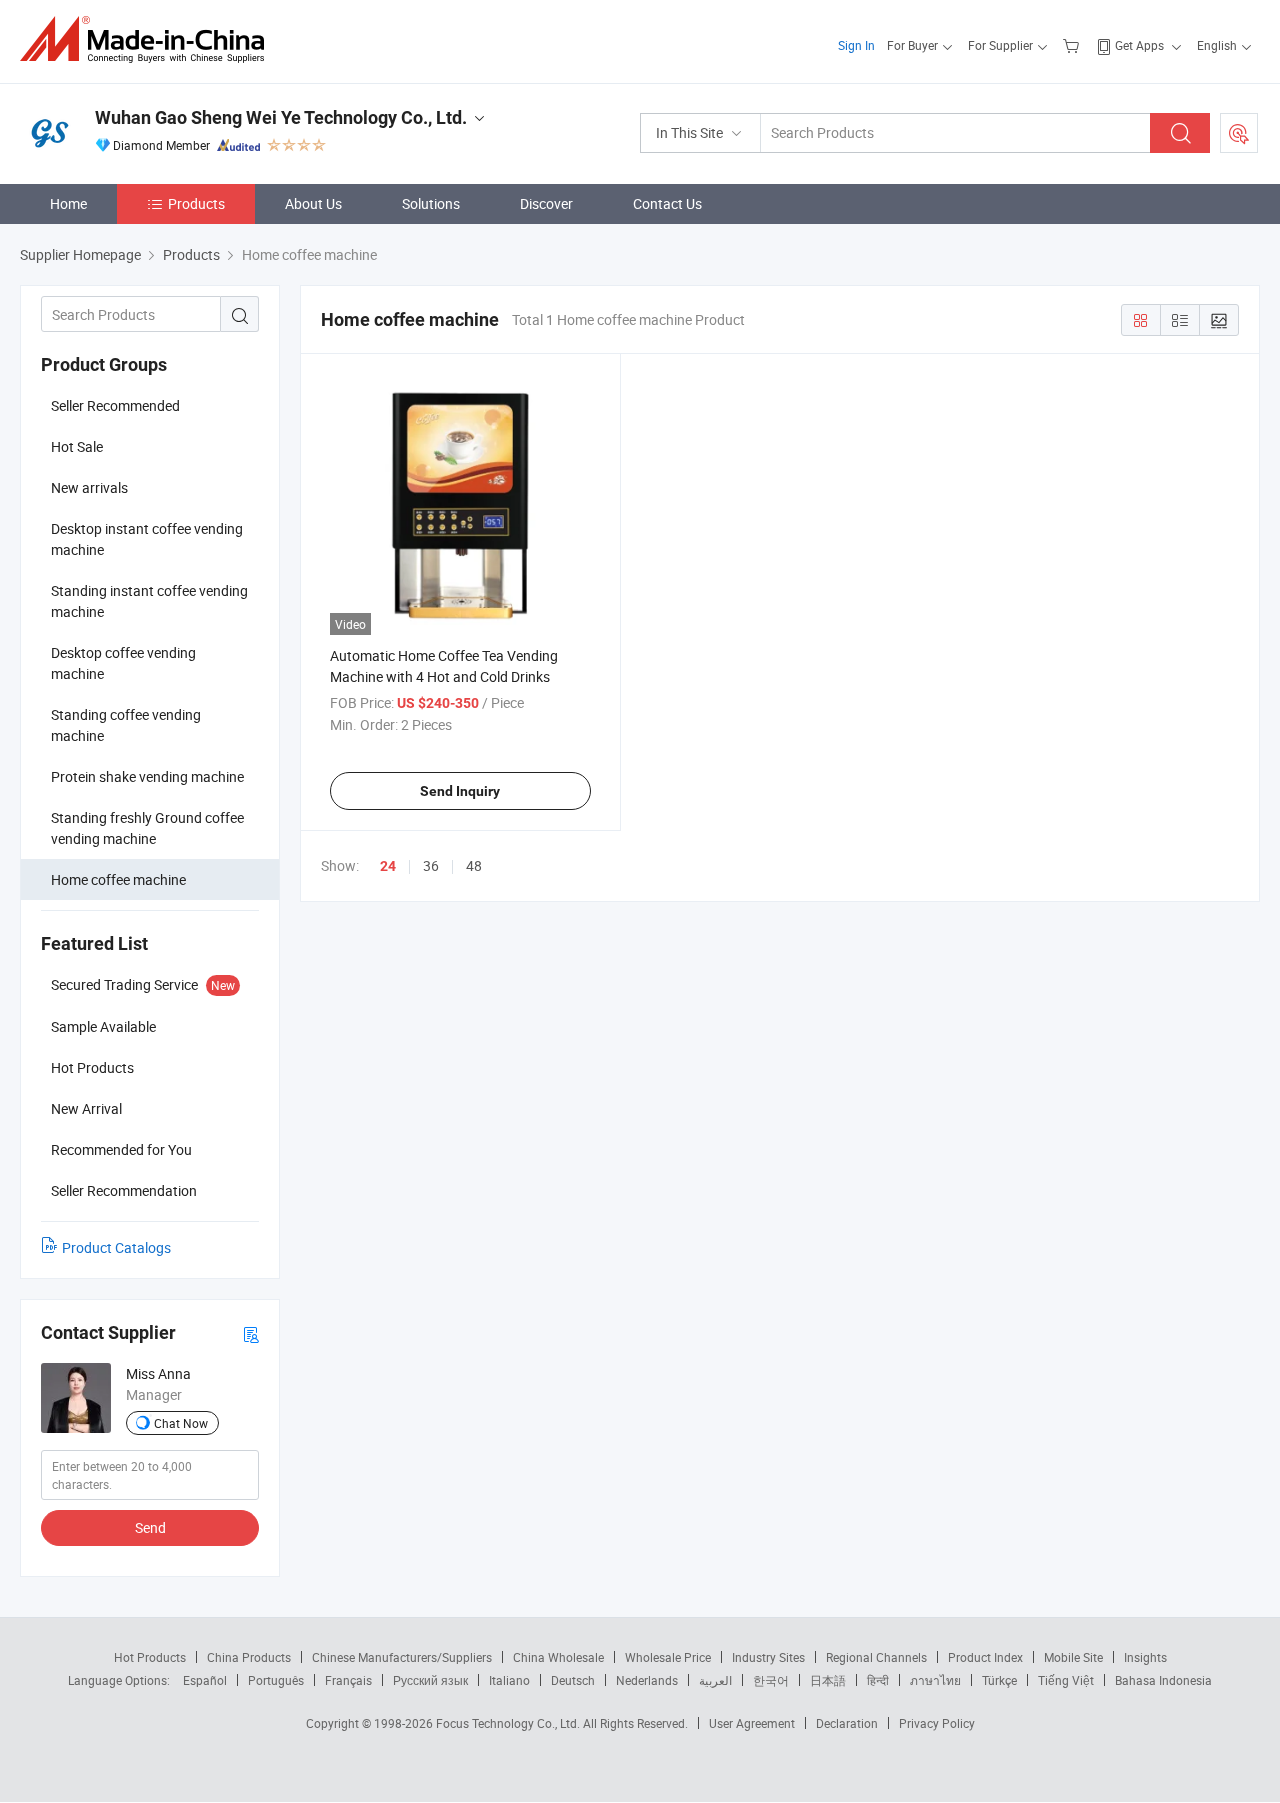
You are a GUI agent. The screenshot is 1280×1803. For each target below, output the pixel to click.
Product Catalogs (116, 1247)
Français (348, 1680)
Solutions (431, 203)
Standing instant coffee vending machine (149, 601)
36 (431, 865)
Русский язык (430, 1680)
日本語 (828, 1680)
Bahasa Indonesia (1163, 1680)
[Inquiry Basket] (1073, 45)
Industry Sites (768, 1657)
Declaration (847, 1723)
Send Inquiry (460, 791)
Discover (546, 203)
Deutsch (573, 1680)
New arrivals (89, 487)
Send (150, 1527)
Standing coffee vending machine (126, 725)
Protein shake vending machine (147, 776)
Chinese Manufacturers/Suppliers (402, 1657)
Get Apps (1139, 45)
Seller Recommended (115, 405)
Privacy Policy (937, 1723)
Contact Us (667, 203)
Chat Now (181, 1423)
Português (276, 1680)
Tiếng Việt (1066, 1680)
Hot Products (150, 1657)
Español (205, 1680)
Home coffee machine (118, 879)
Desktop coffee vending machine (123, 663)
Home (68, 203)
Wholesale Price (668, 1657)
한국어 (771, 1680)
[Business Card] (251, 1333)
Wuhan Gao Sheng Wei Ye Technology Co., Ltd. (281, 117)
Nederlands (647, 1680)
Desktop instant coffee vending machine (147, 539)
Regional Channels (876, 1657)
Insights (1145, 1657)
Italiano (509, 1680)
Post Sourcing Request (1239, 133)
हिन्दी (878, 1680)
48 (474, 865)
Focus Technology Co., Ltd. (509, 1723)
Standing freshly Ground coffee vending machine (147, 828)
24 (388, 866)
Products (196, 203)
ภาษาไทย (935, 1680)
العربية (715, 1680)
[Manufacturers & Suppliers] (148, 39)
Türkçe (999, 1680)
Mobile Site (1073, 1657)
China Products (249, 1657)
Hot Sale (77, 446)
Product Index (985, 1657)
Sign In (856, 45)
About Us (313, 203)
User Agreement (752, 1723)
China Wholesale (558, 1657)
